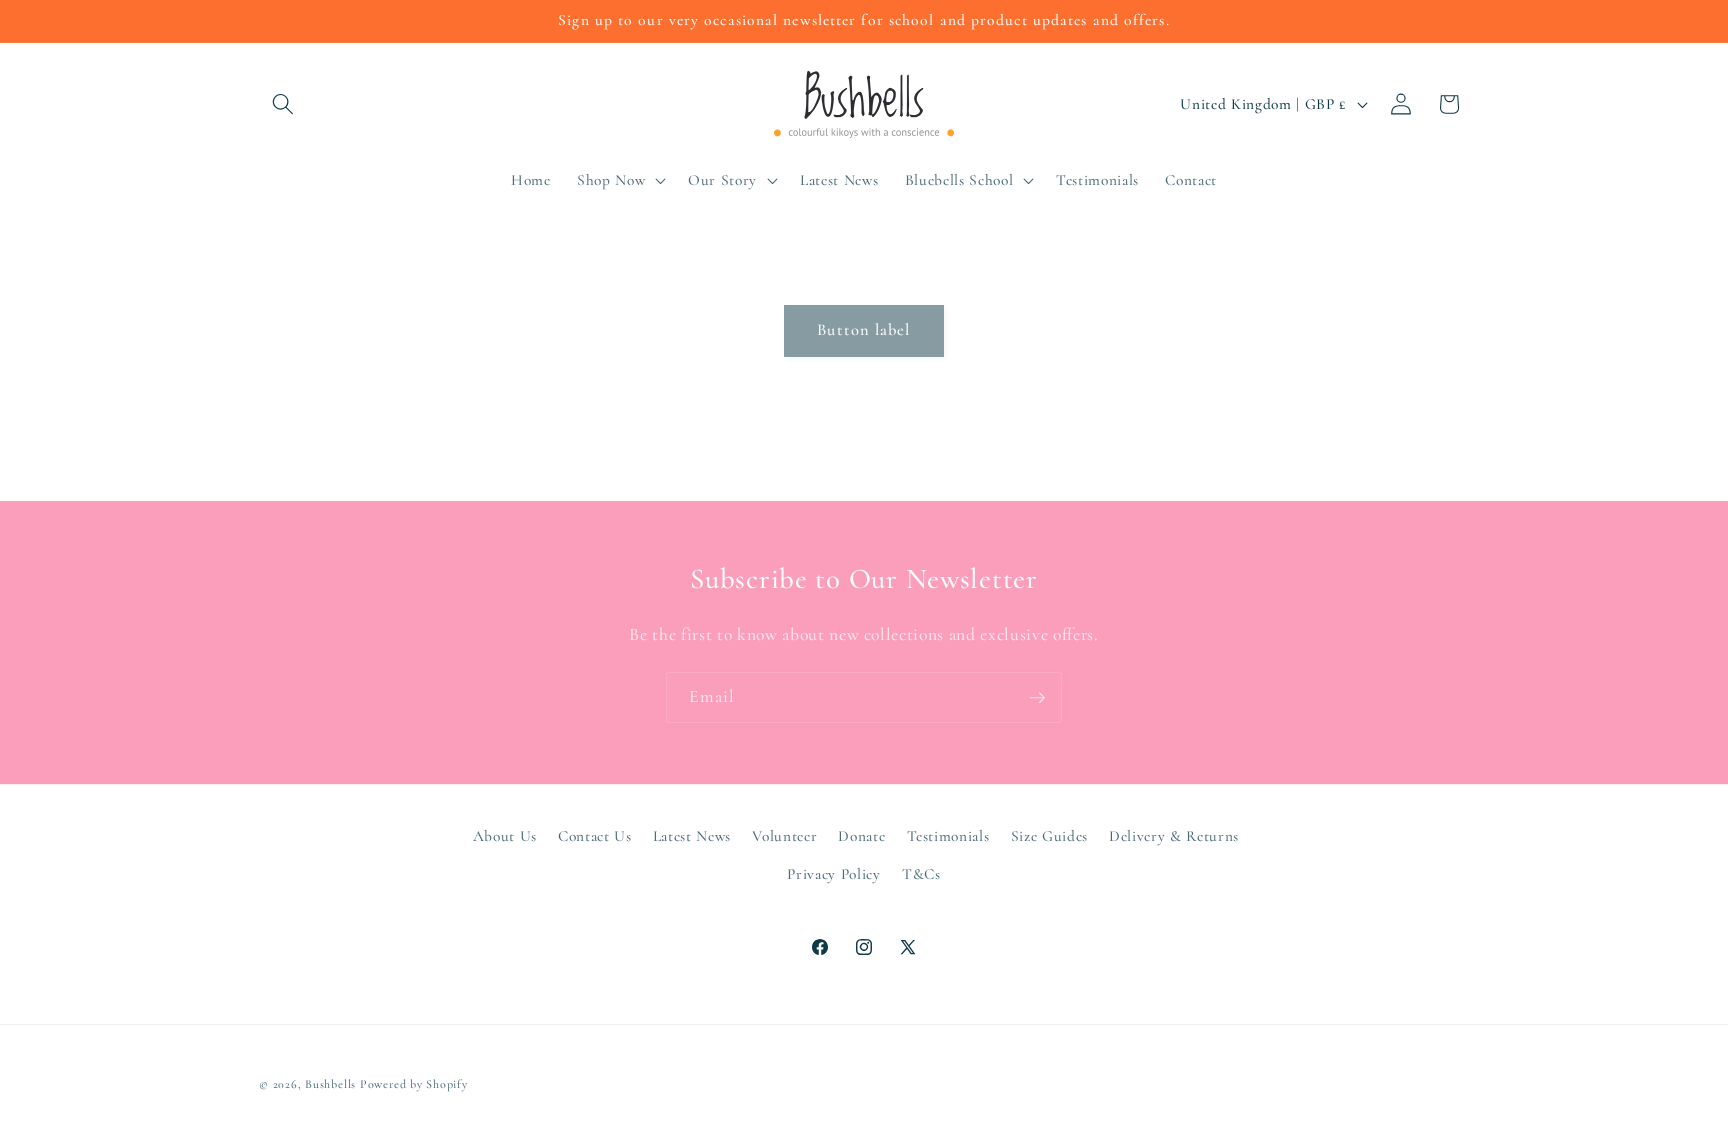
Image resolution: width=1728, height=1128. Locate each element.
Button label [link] (863, 330)
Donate (861, 835)
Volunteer (784, 835)
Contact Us (595, 835)
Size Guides (1049, 835)
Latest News (692, 835)
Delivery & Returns (1174, 835)
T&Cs (921, 873)
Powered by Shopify (414, 1084)
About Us (505, 835)
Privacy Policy (833, 873)
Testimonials (948, 835)
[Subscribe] (1037, 698)
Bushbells (330, 1084)
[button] (283, 104)
